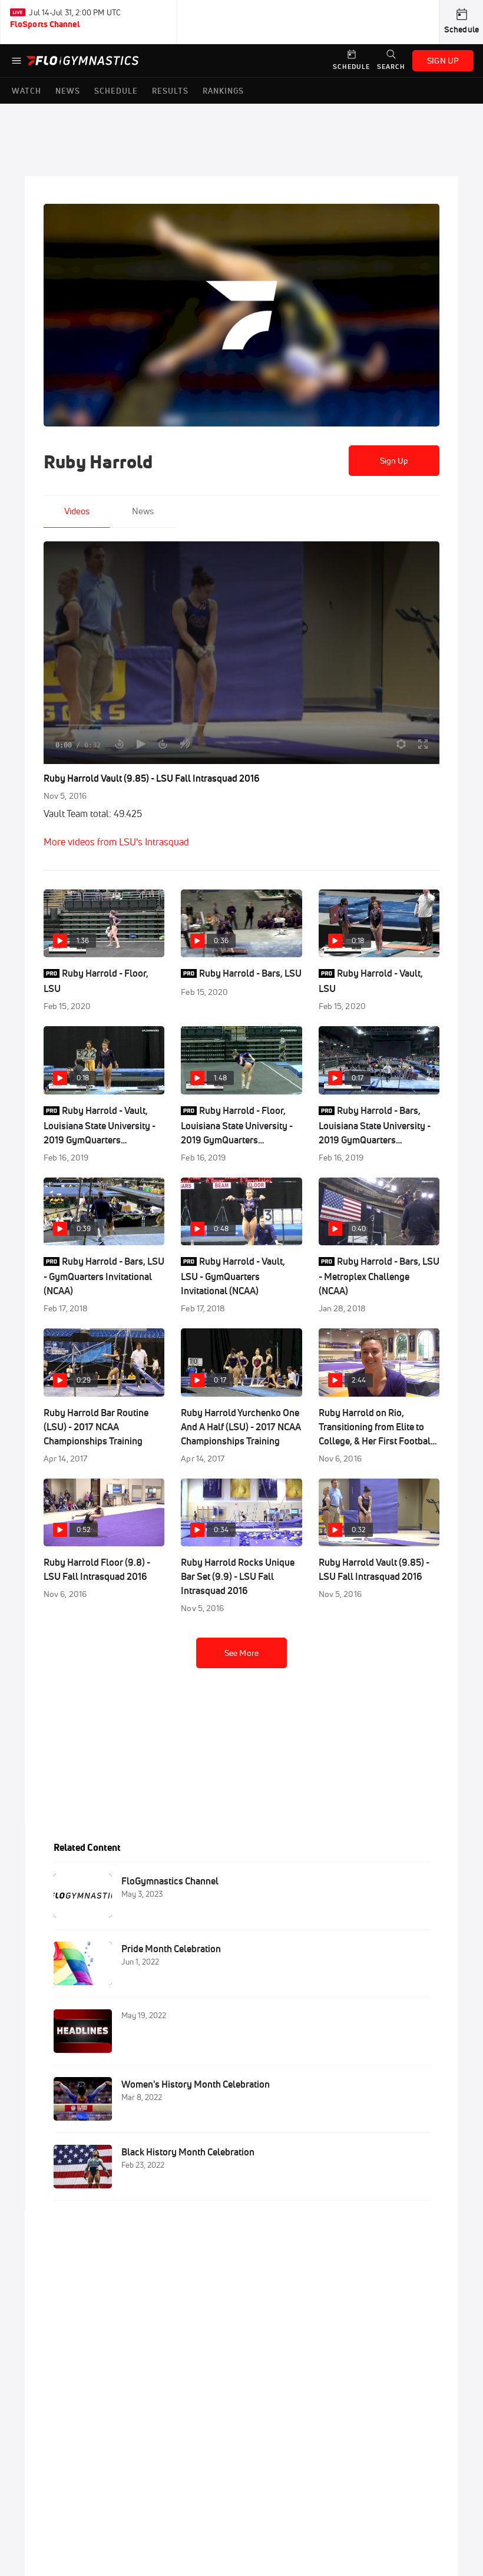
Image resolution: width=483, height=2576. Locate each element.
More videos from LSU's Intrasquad (116, 842)
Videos (77, 511)
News (143, 511)
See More (241, 1653)
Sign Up (394, 461)
